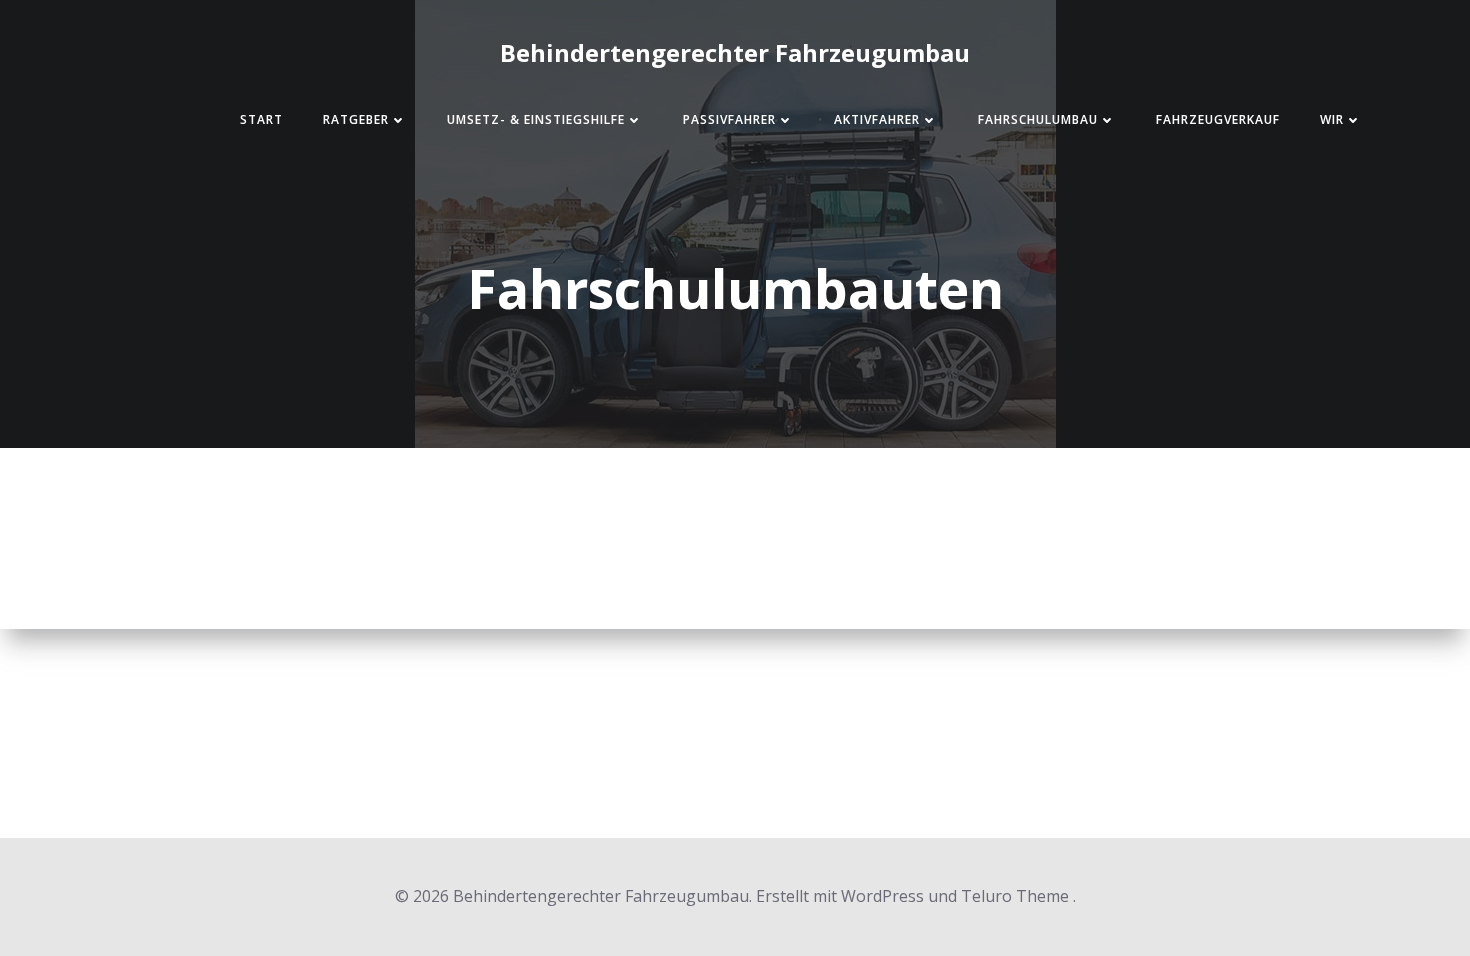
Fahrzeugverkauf (1218, 119)
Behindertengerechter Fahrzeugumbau (735, 52)
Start (261, 119)
